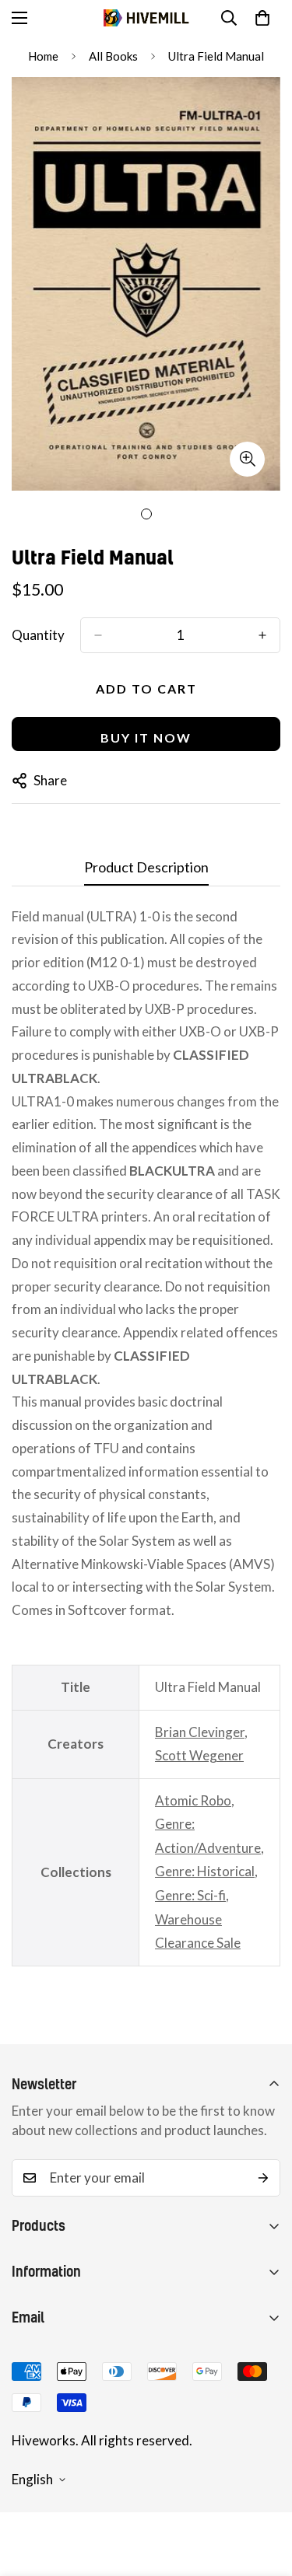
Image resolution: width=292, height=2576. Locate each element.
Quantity (38, 635)
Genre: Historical (205, 1871)
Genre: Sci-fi (190, 1895)
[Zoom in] (247, 459)
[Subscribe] (263, 2178)
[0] (262, 18)
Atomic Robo (193, 1800)
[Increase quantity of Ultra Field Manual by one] (262, 635)
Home (43, 56)
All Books (113, 56)
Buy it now (146, 737)
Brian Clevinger (200, 1732)
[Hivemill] (146, 18)
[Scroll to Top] (264, 2494)
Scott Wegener (199, 1755)
